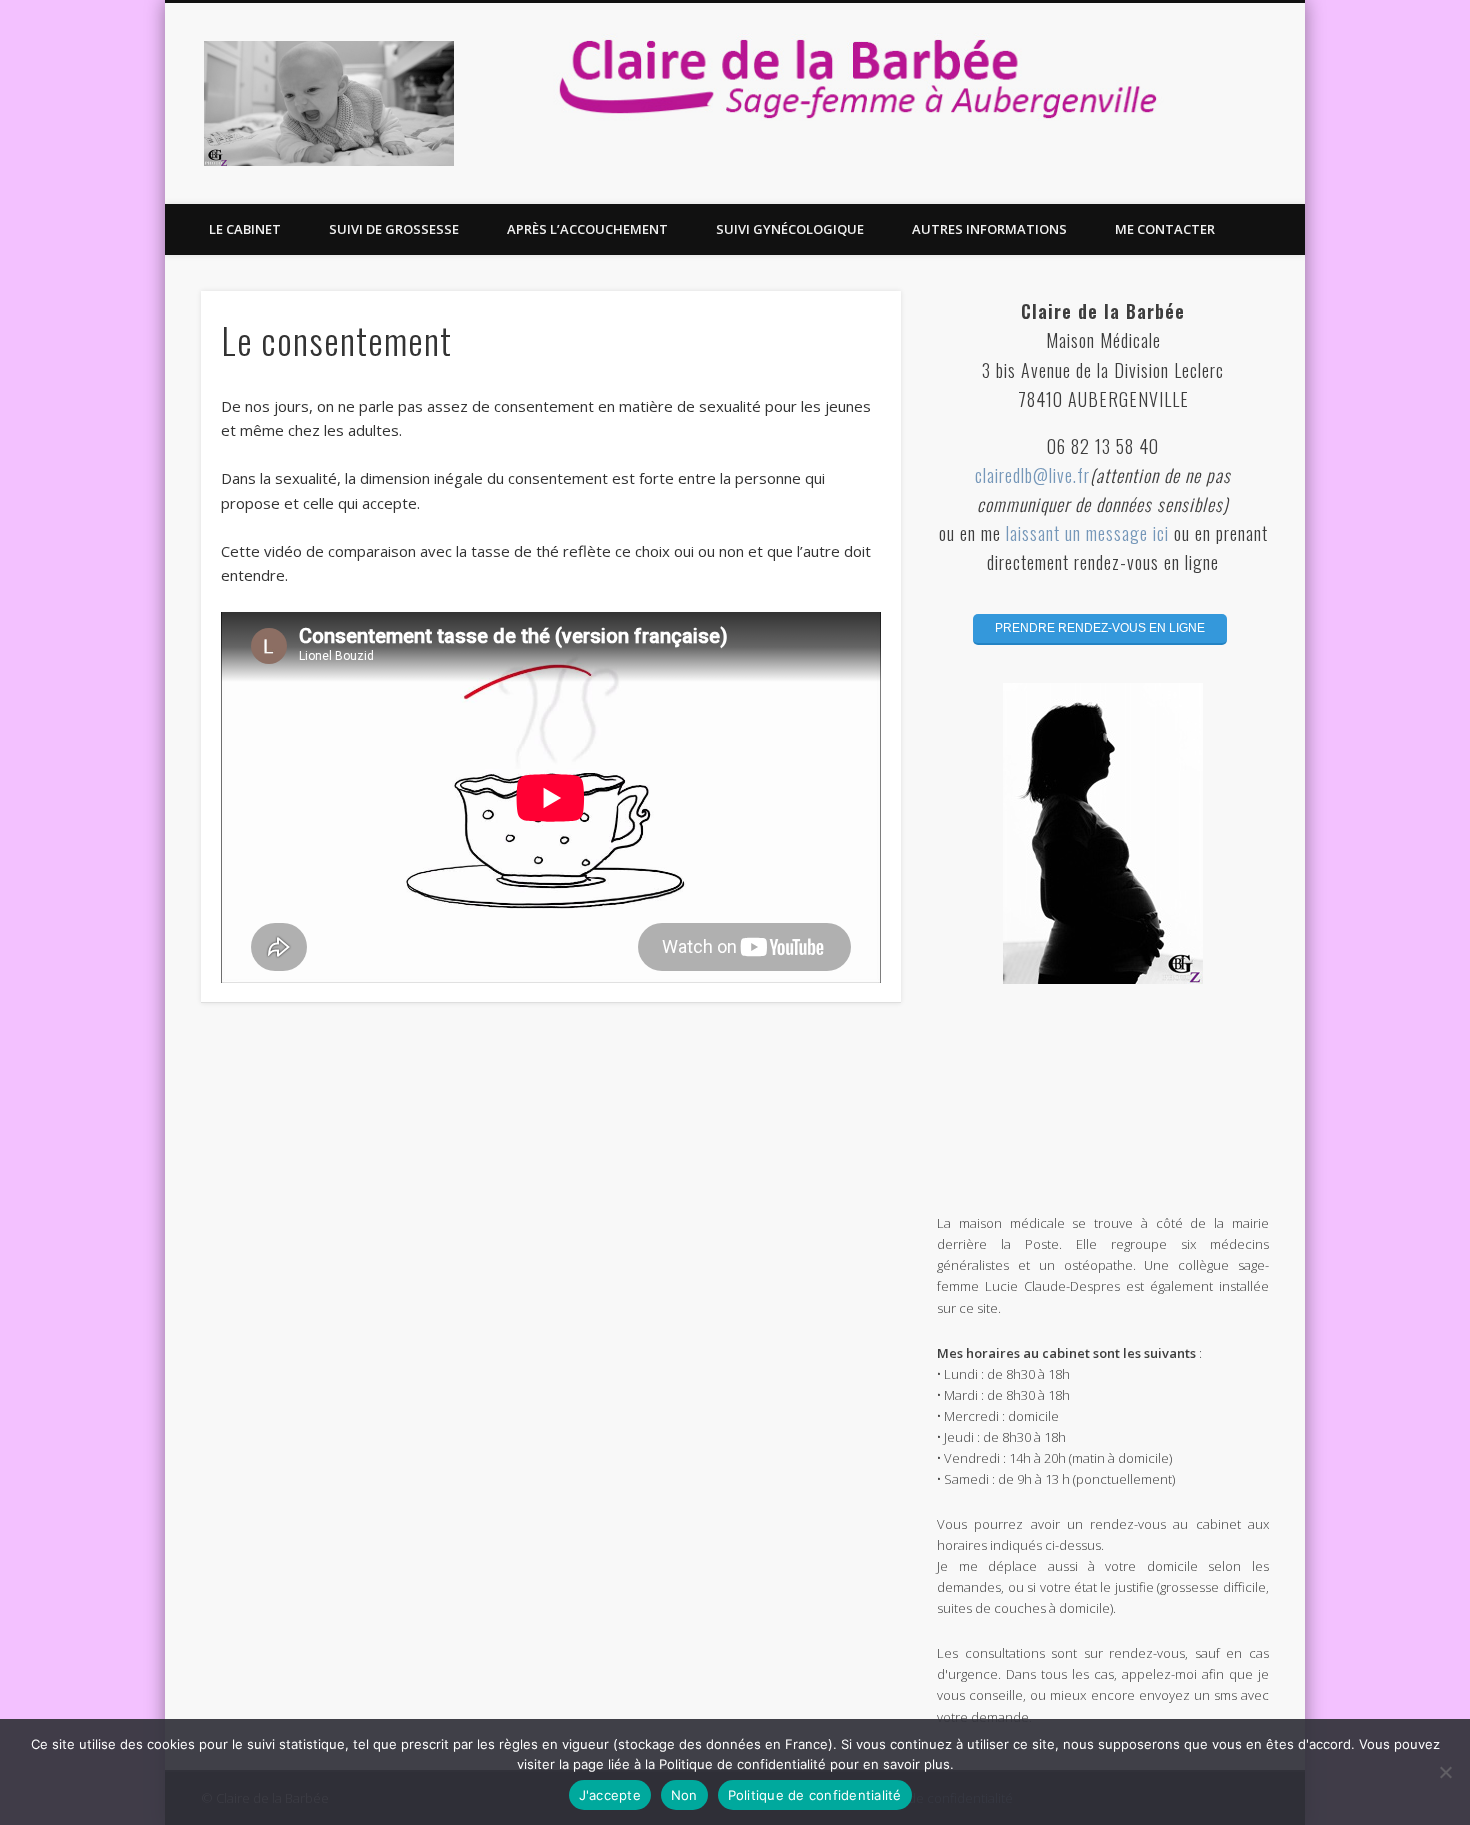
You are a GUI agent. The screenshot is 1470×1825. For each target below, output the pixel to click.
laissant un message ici (1090, 533)
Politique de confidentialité (815, 1795)
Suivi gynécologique (790, 229)
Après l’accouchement (587, 229)
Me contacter (1165, 229)
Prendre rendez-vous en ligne (1100, 628)
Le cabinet (245, 229)
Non (684, 1795)
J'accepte (610, 1795)
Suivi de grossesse (394, 229)
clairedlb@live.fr (1032, 475)
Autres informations (989, 229)
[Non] (1445, 1772)
